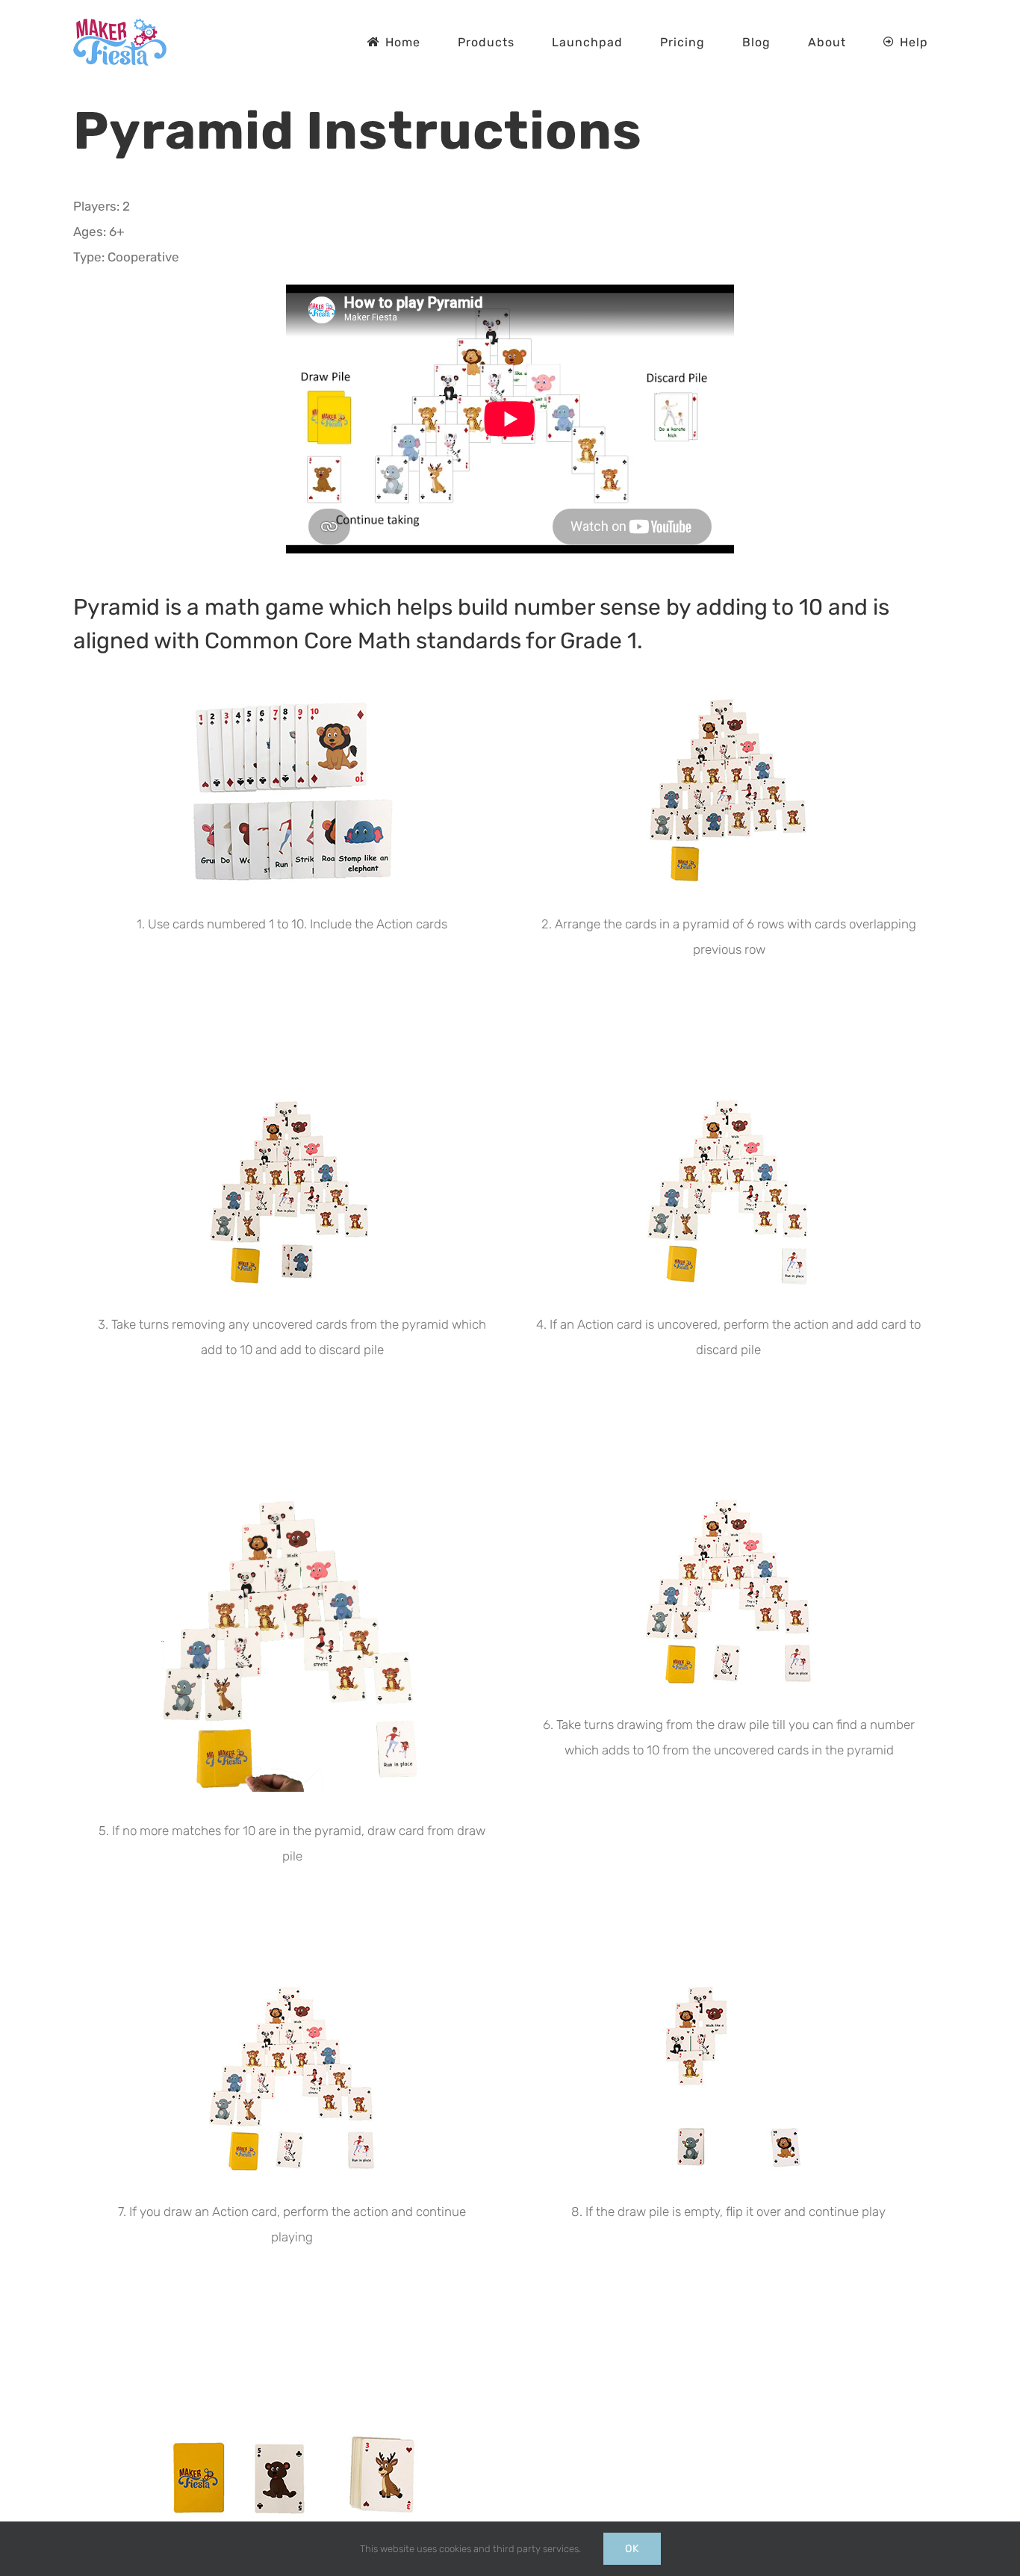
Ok (632, 2549)
